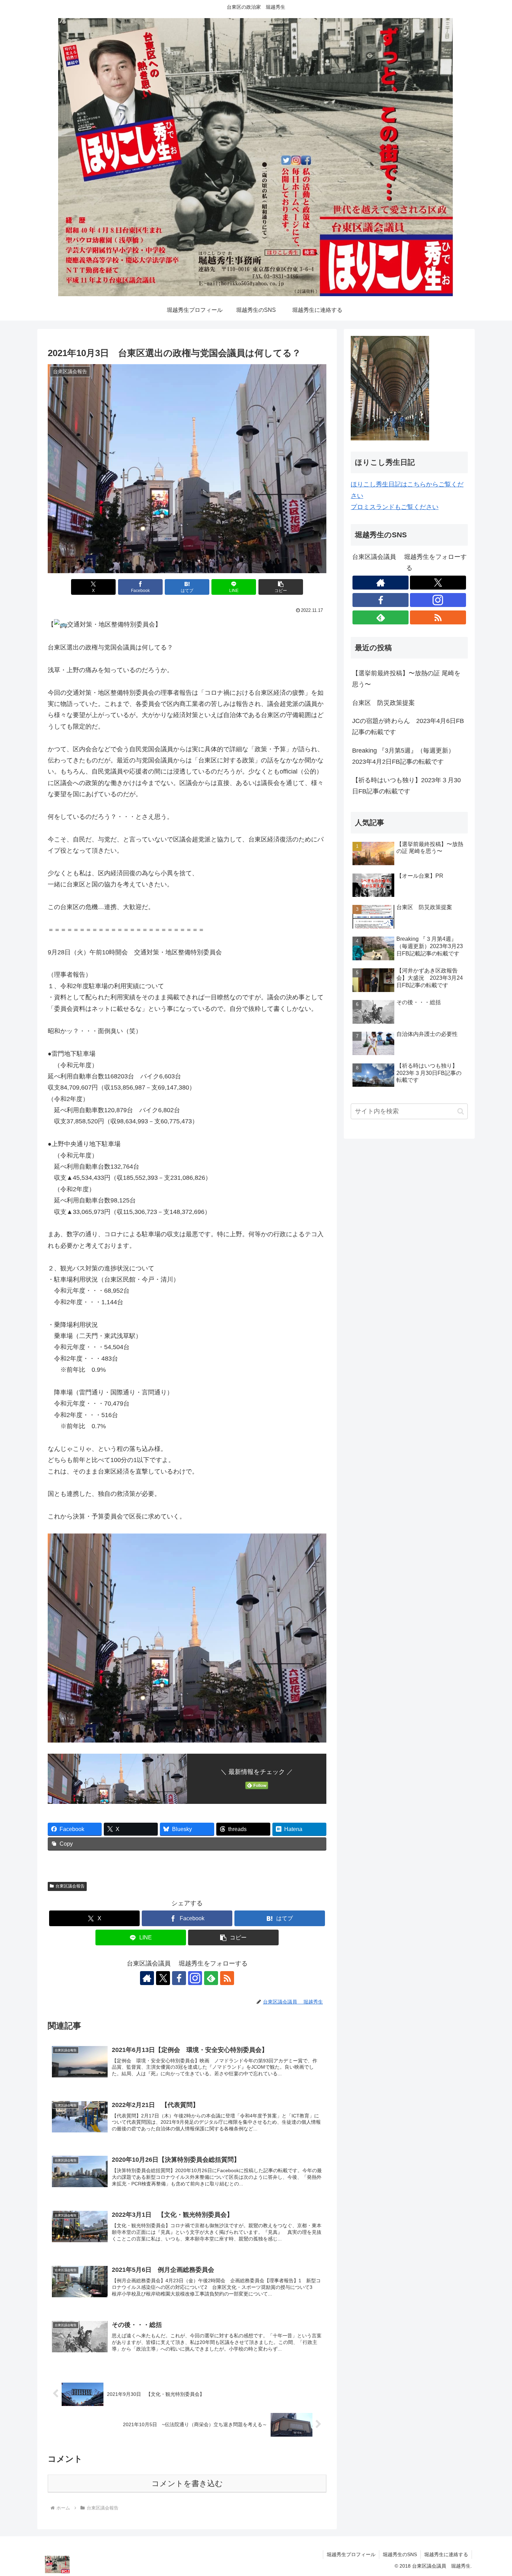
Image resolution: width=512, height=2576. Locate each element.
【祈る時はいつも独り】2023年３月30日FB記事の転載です (406, 786)
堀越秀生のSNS (400, 2554)
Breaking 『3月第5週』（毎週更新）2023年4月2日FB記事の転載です (403, 756)
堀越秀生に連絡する (446, 2554)
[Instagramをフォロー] (195, 1978)
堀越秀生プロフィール (351, 2554)
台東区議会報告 (70, 1886)
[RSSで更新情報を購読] (227, 1978)
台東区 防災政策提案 (383, 703)
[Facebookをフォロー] (179, 1978)
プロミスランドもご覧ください (395, 507)
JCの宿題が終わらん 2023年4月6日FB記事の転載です (408, 726)
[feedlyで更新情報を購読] (211, 1978)
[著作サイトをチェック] (147, 1978)
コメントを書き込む (187, 2483)
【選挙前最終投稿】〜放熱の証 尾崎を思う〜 (406, 679)
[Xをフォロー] (163, 1978)
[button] (281, 587)
